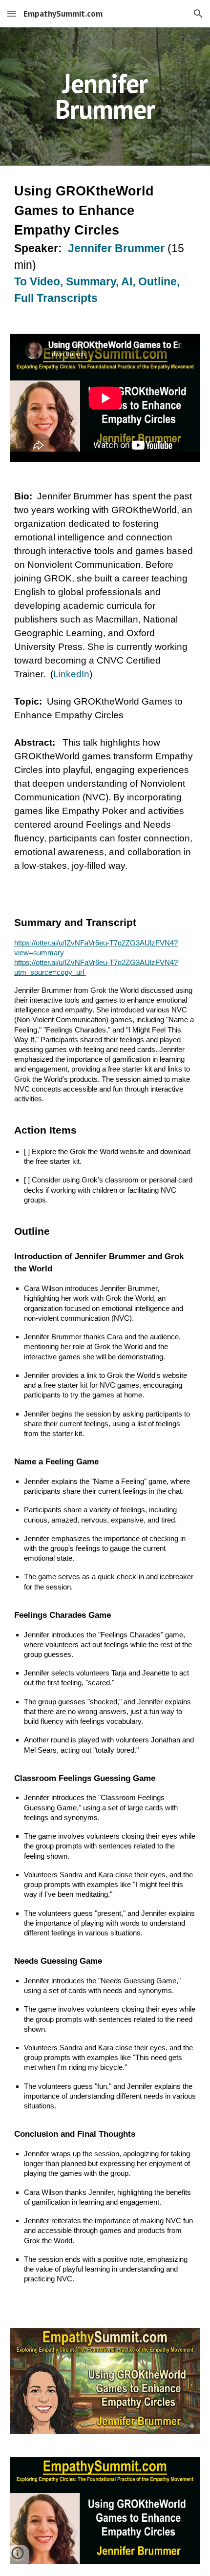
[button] (12, 13)
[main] (105, 97)
